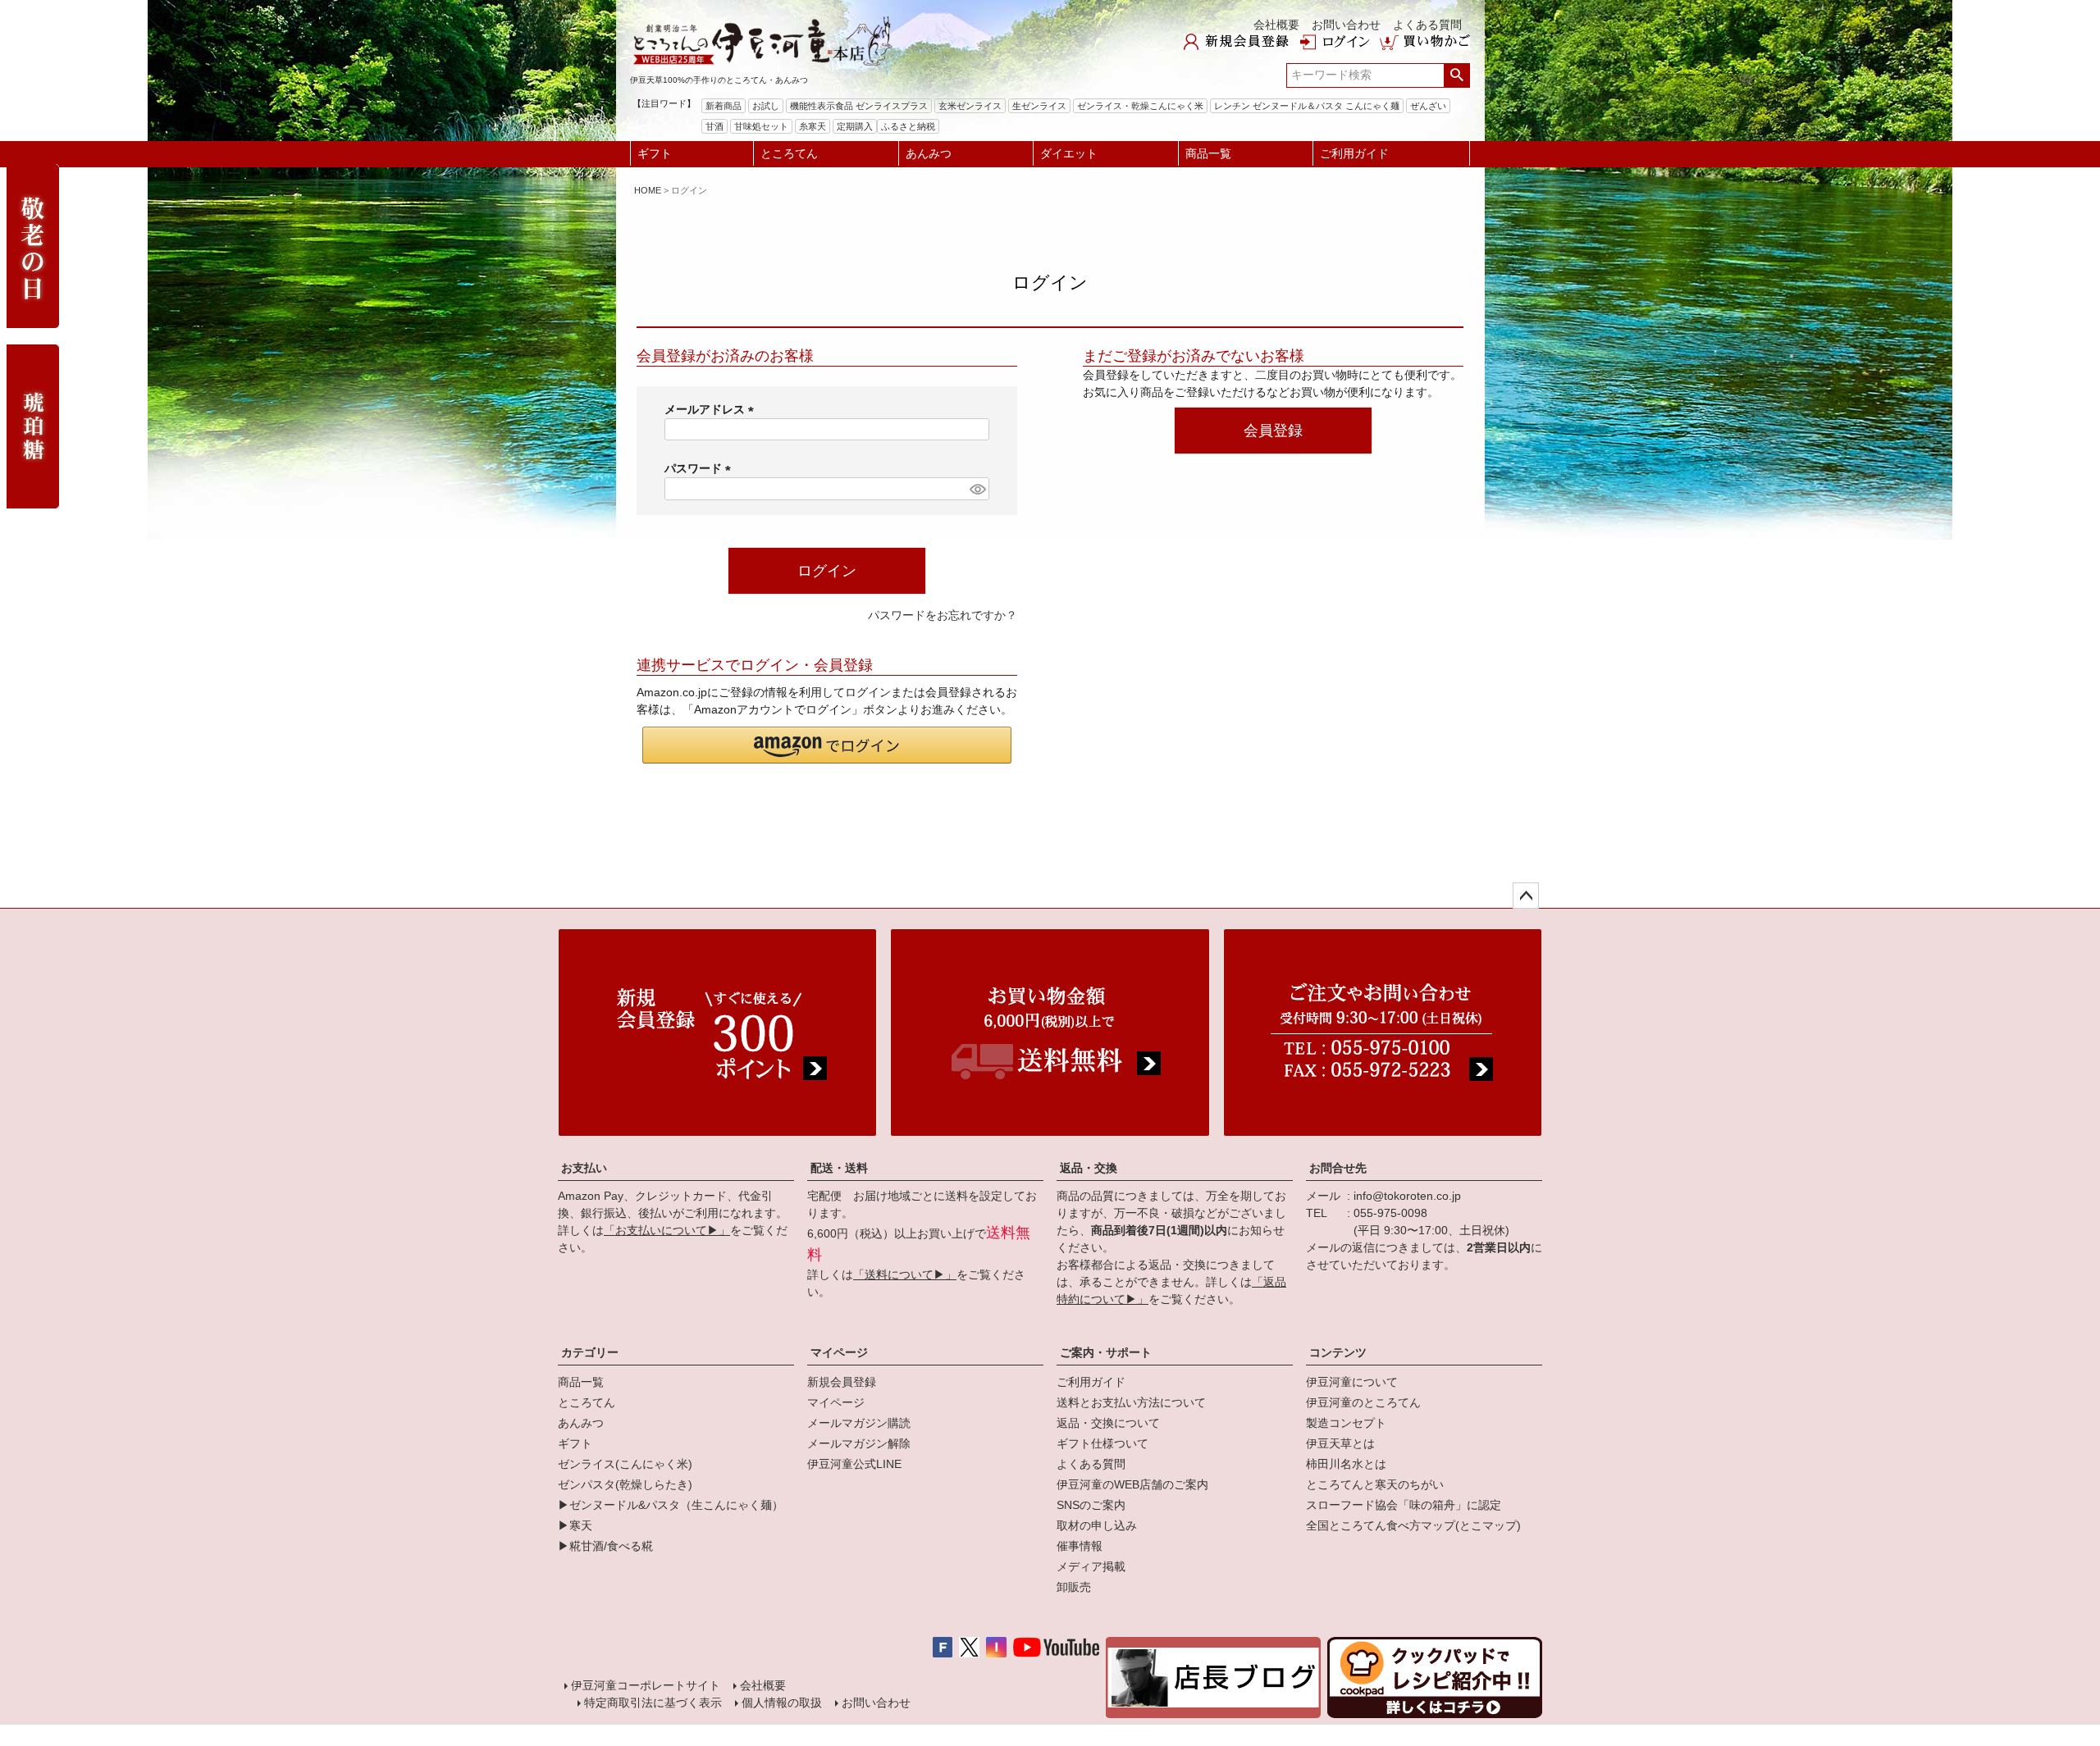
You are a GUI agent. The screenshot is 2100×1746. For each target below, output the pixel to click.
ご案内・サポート (1106, 1352)
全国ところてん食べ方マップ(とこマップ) (1413, 1525)
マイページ (839, 1352)
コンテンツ (1338, 1352)
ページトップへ (1526, 896)
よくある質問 (1427, 25)
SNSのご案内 (1091, 1505)
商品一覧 (1208, 153)
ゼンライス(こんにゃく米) (625, 1464)
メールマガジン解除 (859, 1443)
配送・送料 (839, 1168)
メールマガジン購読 (859, 1423)
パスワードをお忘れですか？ (943, 615)
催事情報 (1080, 1546)
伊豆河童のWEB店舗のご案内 (1132, 1484)
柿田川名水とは (1346, 1464)
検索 (1456, 75)
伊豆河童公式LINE (854, 1464)
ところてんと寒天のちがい (1375, 1484)
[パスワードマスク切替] (977, 489)
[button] (827, 745)
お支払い (584, 1168)
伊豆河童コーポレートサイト (646, 1685)
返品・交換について (1108, 1423)
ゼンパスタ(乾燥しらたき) (625, 1484)
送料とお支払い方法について (1131, 1402)
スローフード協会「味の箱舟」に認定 (1404, 1505)
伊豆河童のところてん (1363, 1402)
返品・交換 (1089, 1168)
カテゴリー (590, 1352)
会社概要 (1276, 25)
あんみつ (929, 153)
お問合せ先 (1338, 1168)
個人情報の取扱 (782, 1703)
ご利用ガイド (1354, 153)
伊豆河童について (1352, 1382)
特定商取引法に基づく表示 (653, 1703)
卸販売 (1074, 1587)
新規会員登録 (842, 1382)
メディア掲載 (1091, 1566)
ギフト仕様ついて (1102, 1443)
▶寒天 (575, 1525)
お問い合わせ (1346, 25)
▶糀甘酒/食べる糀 (605, 1546)
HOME (648, 190)
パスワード (701, 468)
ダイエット (1069, 153)
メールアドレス (712, 409)
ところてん (789, 153)
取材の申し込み (1097, 1525)
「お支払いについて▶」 (667, 1230)
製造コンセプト (1346, 1423)
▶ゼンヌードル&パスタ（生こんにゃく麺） (671, 1505)
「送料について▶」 (905, 1274)
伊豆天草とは (1340, 1443)
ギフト (655, 153)
